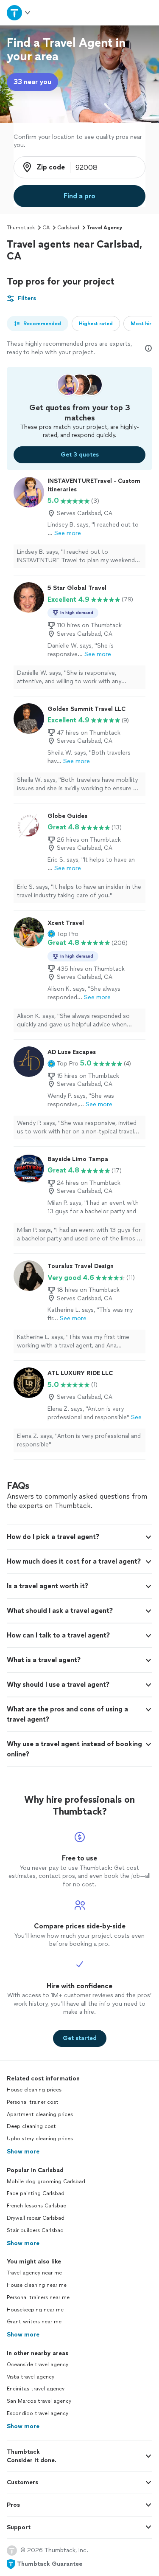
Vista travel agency (31, 2377)
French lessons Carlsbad (37, 2206)
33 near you (32, 82)
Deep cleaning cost (31, 2126)
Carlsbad (68, 228)
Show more (23, 2152)
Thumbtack (21, 228)
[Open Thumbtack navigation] (19, 13)
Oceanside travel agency (38, 2365)
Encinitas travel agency (36, 2389)
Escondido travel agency (38, 2413)
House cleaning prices (34, 2090)
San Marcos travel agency (39, 2401)
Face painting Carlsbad (36, 2193)
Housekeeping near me (35, 2310)
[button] (63, 934)
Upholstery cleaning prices (40, 2139)
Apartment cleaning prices (40, 2114)
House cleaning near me (37, 2285)
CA (46, 228)
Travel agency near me (34, 2273)
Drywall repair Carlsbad (36, 2218)
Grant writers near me (34, 2322)
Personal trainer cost (33, 2102)
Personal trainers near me (38, 2297)
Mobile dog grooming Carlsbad (46, 2181)
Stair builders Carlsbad (35, 2230)
